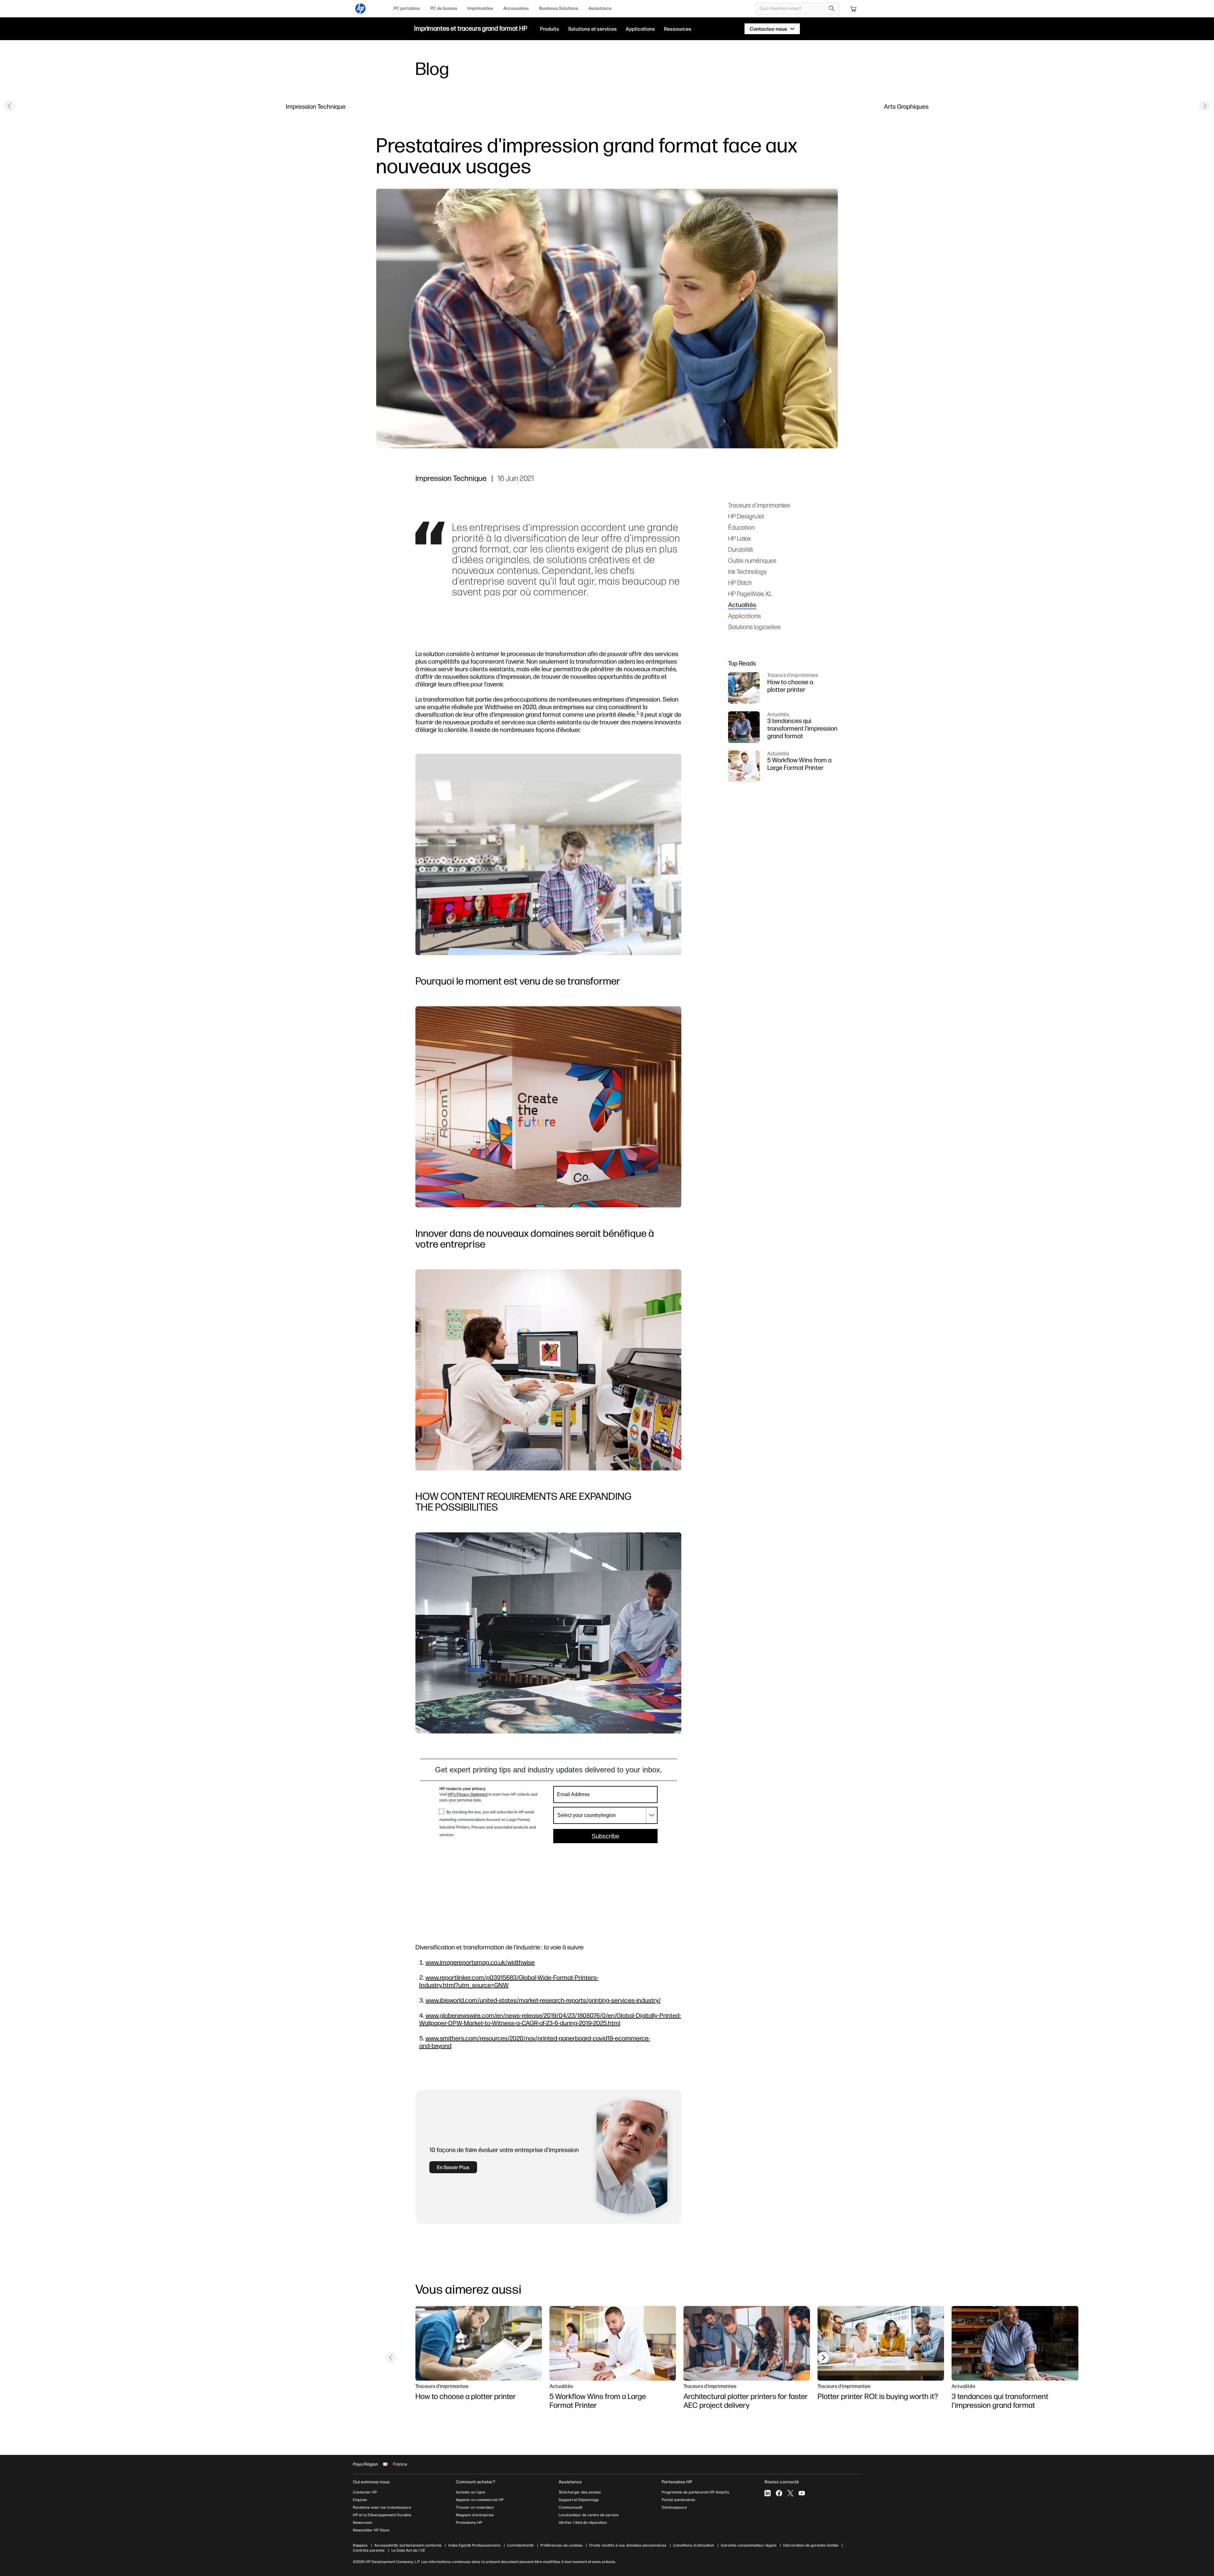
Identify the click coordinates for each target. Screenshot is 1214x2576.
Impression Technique (316, 106)
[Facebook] (779, 2493)
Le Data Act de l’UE (408, 2550)
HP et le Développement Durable (382, 2515)
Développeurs (675, 2507)
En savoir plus (453, 2167)
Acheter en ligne (471, 2492)
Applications (745, 616)
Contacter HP (365, 2492)
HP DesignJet (746, 516)
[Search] (832, 9)
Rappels (360, 2545)
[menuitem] (407, 9)
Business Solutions (559, 8)
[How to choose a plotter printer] (479, 2343)
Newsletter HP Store (371, 2530)
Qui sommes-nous (371, 2482)
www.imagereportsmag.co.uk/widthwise (480, 1962)
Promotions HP (469, 2523)
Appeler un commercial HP (480, 2500)
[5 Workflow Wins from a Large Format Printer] (613, 2343)
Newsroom (362, 2523)
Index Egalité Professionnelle (474, 2545)
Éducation (741, 527)
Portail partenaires (678, 2500)
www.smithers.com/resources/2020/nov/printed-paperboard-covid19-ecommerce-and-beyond (535, 2042)
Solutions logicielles (754, 627)
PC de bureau (444, 8)
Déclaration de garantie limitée (811, 2545)
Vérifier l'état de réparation (583, 2523)
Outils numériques (752, 560)
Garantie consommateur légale (749, 2545)
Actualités (742, 605)
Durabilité (741, 549)
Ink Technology (747, 571)
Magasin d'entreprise (475, 2515)
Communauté (570, 2507)
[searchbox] (793, 9)
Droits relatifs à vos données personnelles (628, 2545)
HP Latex (739, 538)
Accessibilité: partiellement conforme (408, 2545)
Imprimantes (480, 8)
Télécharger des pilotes (580, 2492)
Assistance (600, 8)
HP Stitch (740, 583)
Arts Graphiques (906, 106)
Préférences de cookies (561, 2545)
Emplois (360, 2500)
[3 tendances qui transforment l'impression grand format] (1015, 2343)
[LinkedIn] (768, 2493)
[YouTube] (802, 2493)
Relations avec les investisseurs (382, 2507)
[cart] (854, 9)
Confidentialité (520, 2545)
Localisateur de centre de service (589, 2515)
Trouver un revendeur (475, 2507)
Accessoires (516, 8)
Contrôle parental (369, 2550)
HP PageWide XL (750, 594)
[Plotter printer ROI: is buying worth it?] (881, 2343)
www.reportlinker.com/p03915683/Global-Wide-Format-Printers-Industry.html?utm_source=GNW (509, 1981)
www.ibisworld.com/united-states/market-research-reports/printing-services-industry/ (543, 2000)
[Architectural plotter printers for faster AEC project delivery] (747, 2343)
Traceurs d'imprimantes (759, 505)
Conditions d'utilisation (694, 2545)
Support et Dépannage (579, 2500)
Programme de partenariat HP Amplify (695, 2492)
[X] (790, 2493)
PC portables (407, 8)
